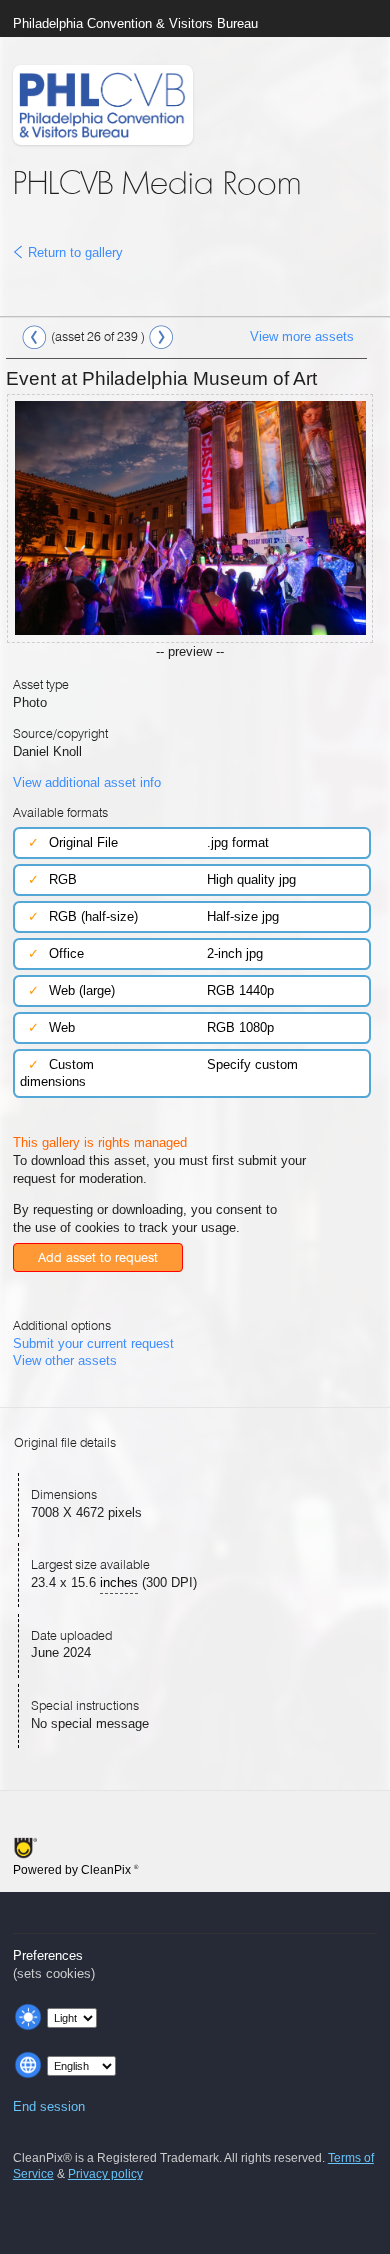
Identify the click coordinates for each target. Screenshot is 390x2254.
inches (119, 1582)
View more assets (302, 336)
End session (49, 2106)
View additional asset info (87, 782)
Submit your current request (93, 1343)
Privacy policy (105, 2174)
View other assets (65, 1360)
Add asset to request (98, 1257)
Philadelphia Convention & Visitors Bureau (135, 23)
